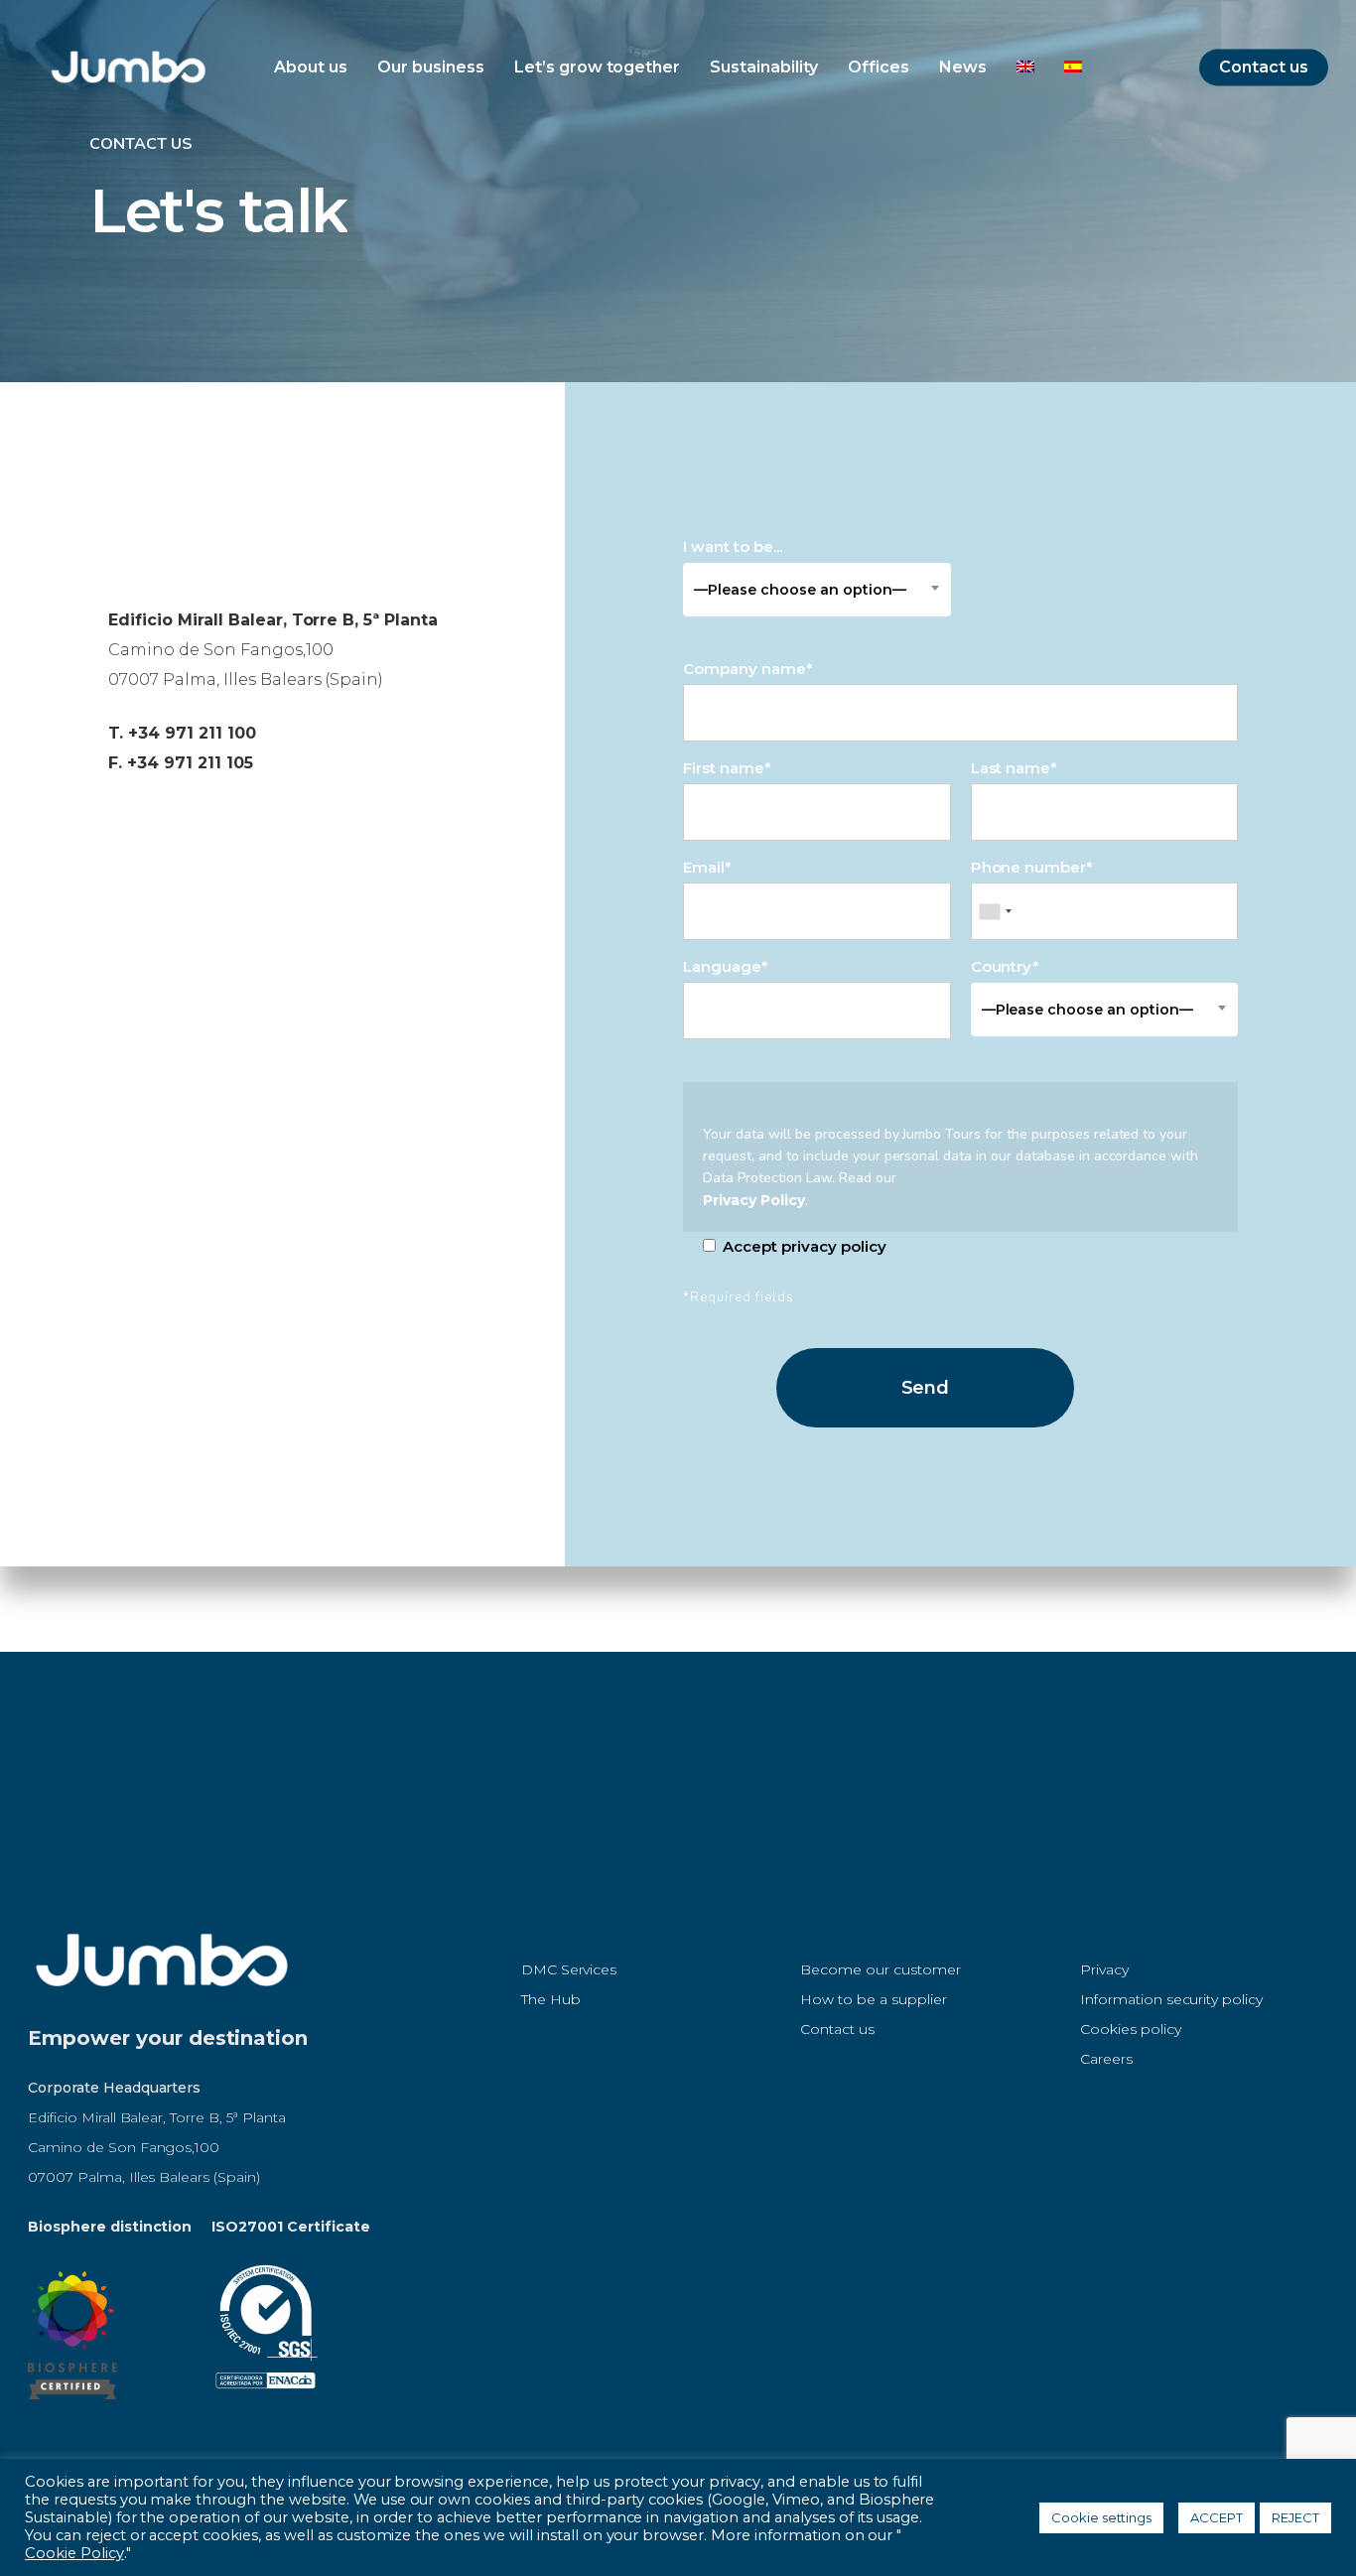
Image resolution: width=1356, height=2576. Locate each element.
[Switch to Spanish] (1073, 68)
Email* (707, 867)
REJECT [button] (1295, 2517)
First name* (727, 768)
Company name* (748, 669)
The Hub (551, 1999)
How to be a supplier (873, 1999)
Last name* (1015, 768)
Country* (1082, 988)
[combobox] (816, 590)
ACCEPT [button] (1217, 2517)
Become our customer (880, 1969)
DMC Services (569, 1969)
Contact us (837, 2029)
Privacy (1104, 1969)
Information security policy (1171, 1999)
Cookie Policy (74, 2553)
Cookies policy (1131, 2029)
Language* (726, 966)
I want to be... (794, 568)
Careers (1106, 2059)
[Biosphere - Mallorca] (72, 2409)
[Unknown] (995, 911)
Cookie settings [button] (1102, 2517)
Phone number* (1032, 867)
